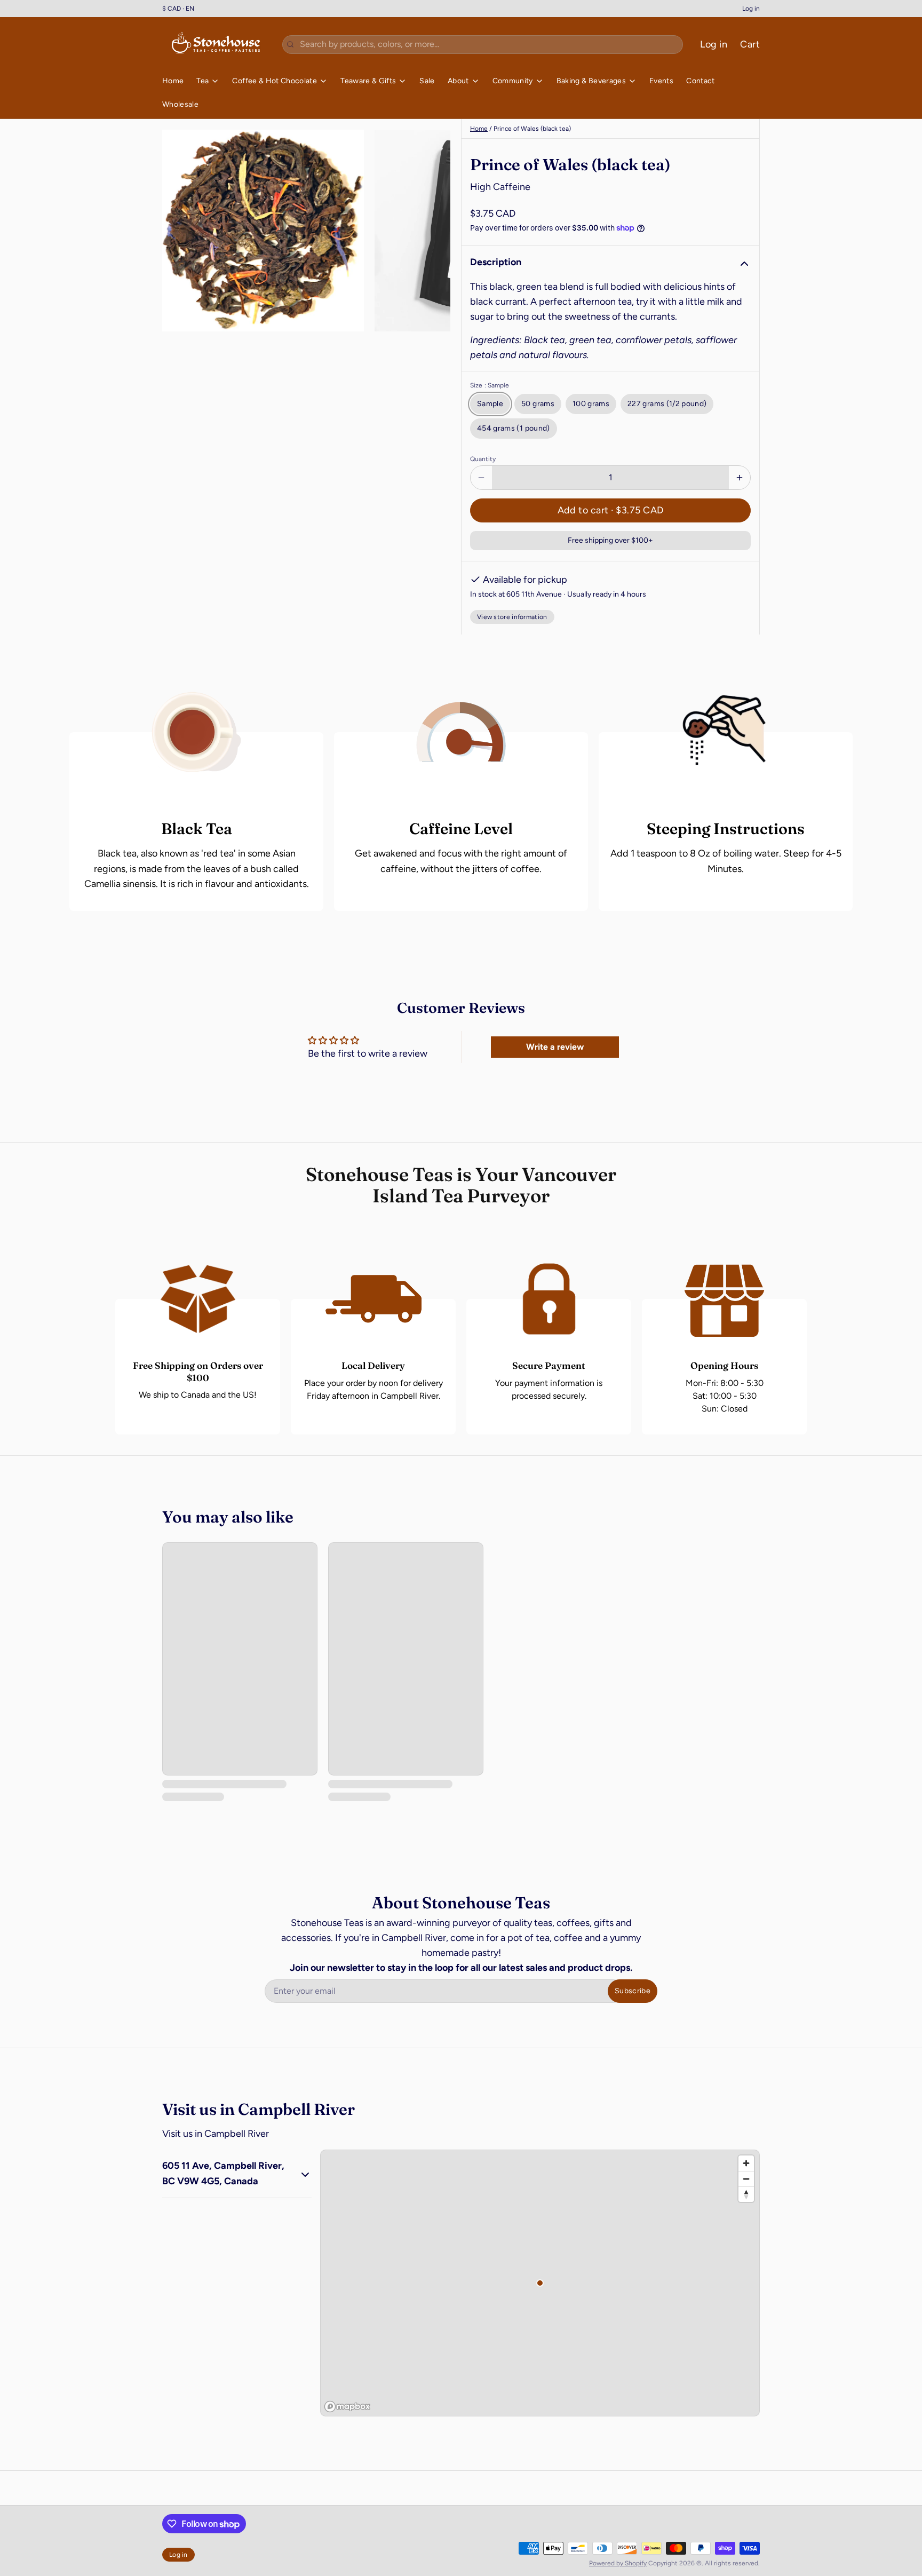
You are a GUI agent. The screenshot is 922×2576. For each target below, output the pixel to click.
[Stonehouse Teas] (216, 44)
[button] (610, 510)
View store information (512, 617)
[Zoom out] (746, 2179)
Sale (427, 81)
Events (661, 81)
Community (513, 81)
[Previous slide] (179, 231)
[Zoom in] (746, 2163)
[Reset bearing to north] (746, 2194)
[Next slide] (434, 231)
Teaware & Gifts (368, 81)
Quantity (483, 459)
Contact (700, 81)
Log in (751, 9)
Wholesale (180, 104)
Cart (750, 44)
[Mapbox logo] (347, 2407)
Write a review (555, 1047)
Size (490, 385)
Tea (202, 81)
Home (173, 81)
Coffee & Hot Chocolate (275, 81)
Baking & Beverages (591, 81)
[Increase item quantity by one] (740, 478)
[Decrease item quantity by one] (481, 478)
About (458, 81)
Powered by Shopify (618, 2563)
